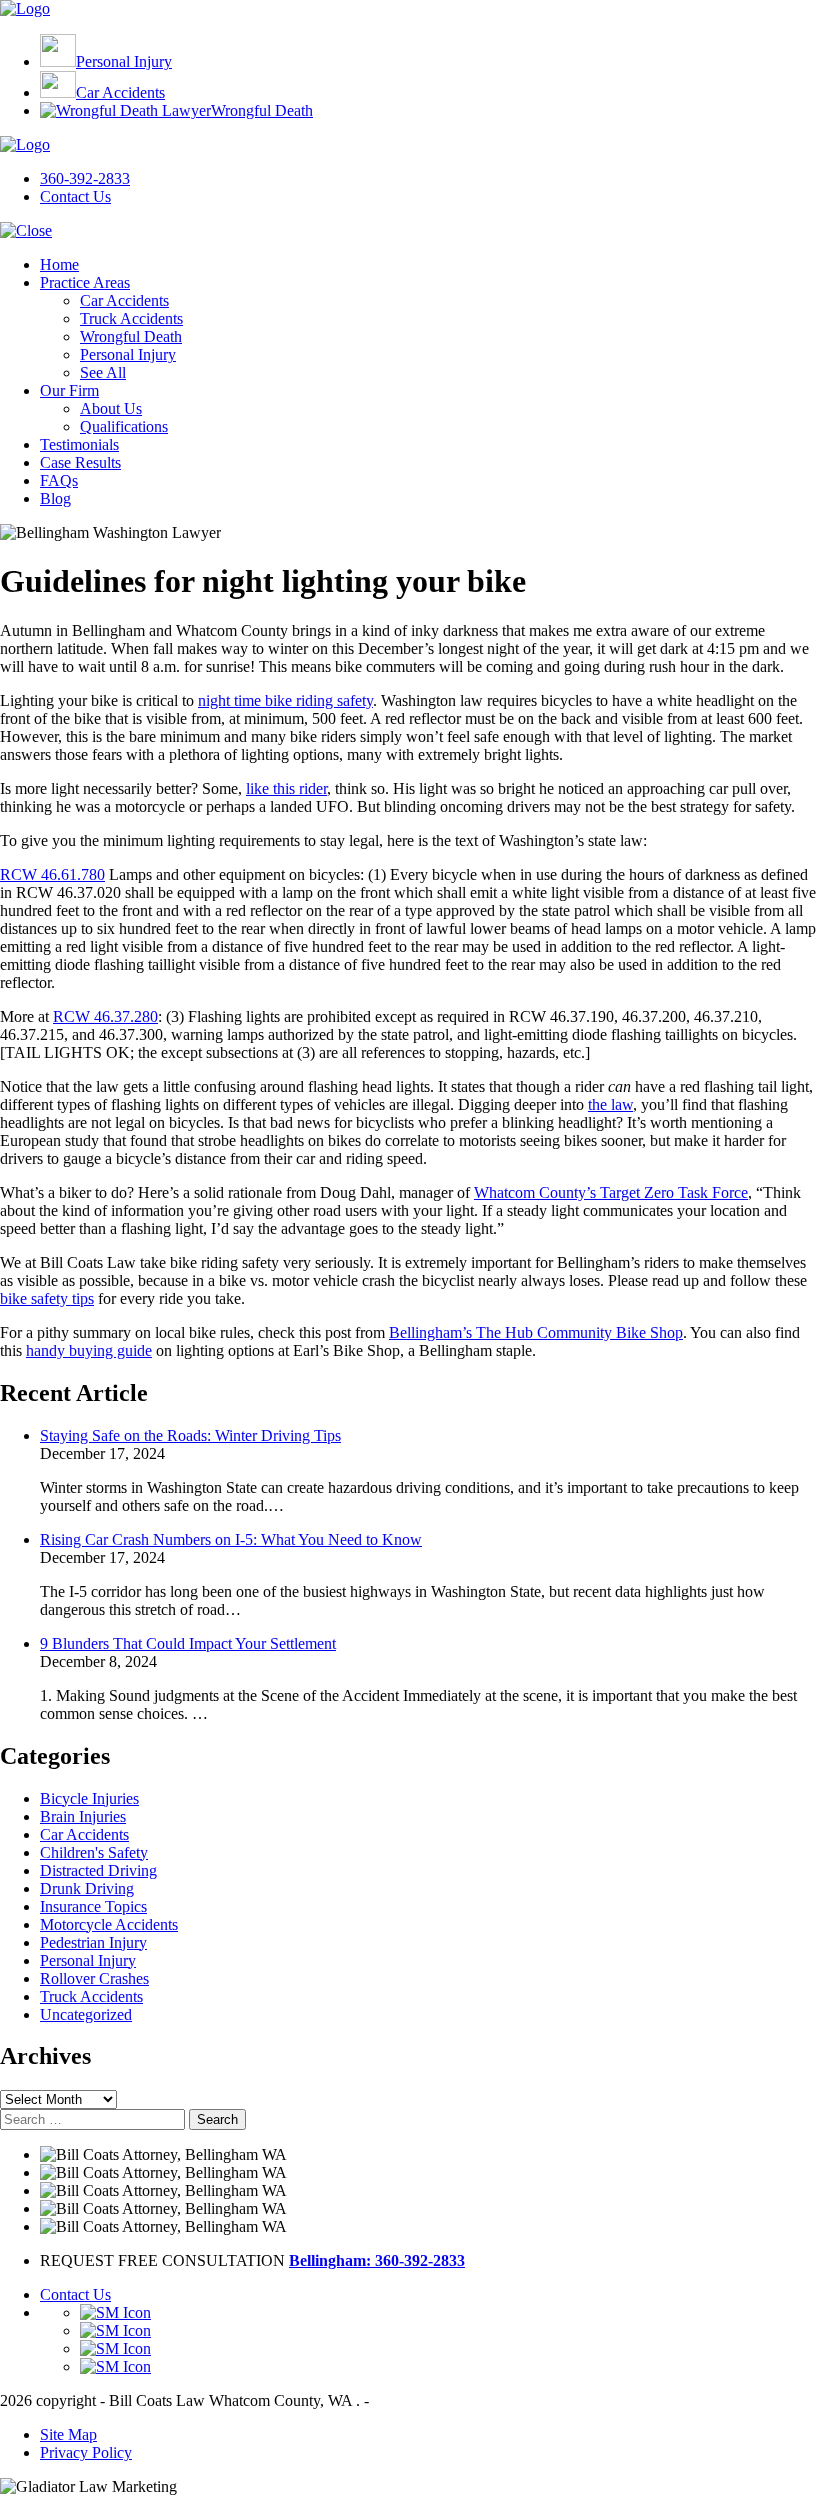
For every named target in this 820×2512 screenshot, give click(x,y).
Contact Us (75, 196)
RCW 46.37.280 (105, 1016)
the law (610, 1104)
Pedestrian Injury (93, 1942)
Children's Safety (94, 1852)
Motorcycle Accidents (109, 1924)
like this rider (286, 788)
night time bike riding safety (285, 700)
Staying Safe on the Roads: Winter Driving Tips (190, 1435)
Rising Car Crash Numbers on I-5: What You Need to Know (231, 1539)
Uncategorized (86, 2014)
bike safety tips (47, 1298)
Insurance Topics (93, 1906)
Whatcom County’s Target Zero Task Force (611, 1192)
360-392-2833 (85, 178)
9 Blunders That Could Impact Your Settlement (188, 1643)
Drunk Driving (87, 1888)
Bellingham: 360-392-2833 (377, 2260)
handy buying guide (89, 1350)
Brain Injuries (83, 1816)
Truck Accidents (91, 1996)
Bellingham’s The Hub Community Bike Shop (536, 1332)
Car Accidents (84, 1834)
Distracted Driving (98, 1870)
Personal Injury (88, 1960)
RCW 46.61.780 (52, 874)
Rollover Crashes (94, 1978)
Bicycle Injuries (89, 1798)
